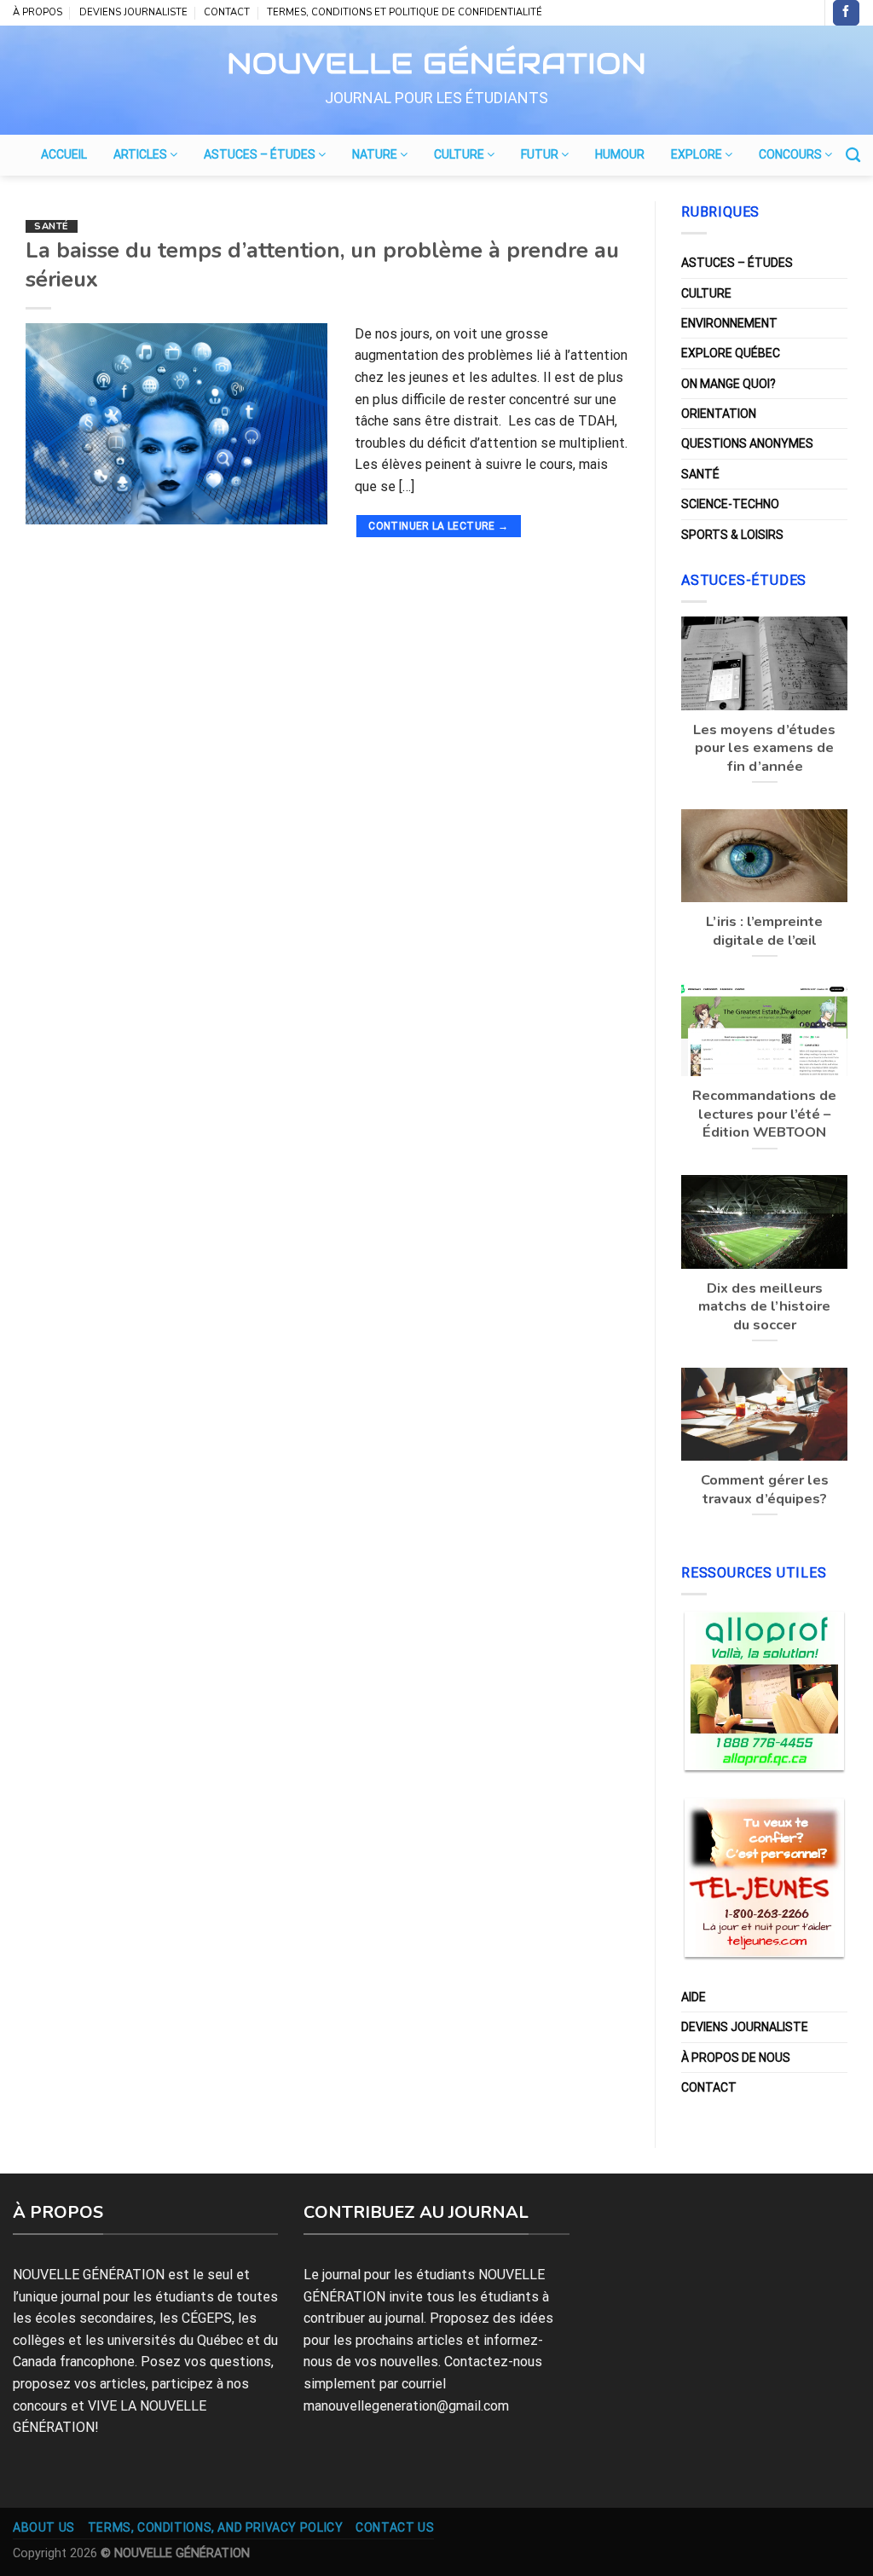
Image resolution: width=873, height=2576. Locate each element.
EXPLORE (698, 154)
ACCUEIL (64, 154)
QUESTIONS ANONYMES (747, 443)
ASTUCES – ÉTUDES (261, 154)
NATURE (376, 154)
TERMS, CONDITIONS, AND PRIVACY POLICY (216, 2527)
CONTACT (227, 12)
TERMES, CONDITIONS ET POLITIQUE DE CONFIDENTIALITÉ (405, 12)
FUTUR (541, 154)
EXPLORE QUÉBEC (731, 353)
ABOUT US (44, 2527)
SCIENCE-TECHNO (730, 504)
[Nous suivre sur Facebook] (846, 13)
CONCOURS (792, 154)
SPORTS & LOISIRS (732, 535)
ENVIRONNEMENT (729, 323)
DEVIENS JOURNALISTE (133, 12)
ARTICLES (142, 154)
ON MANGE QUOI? (728, 384)
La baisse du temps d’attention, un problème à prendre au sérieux (322, 264)
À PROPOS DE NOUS (736, 2058)
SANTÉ (52, 226)
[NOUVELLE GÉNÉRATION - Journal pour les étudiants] (436, 60)
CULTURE (460, 154)
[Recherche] (853, 156)
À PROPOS (38, 12)
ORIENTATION (719, 414)
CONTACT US (395, 2527)
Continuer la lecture (438, 526)
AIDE (694, 1997)
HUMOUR (620, 154)
